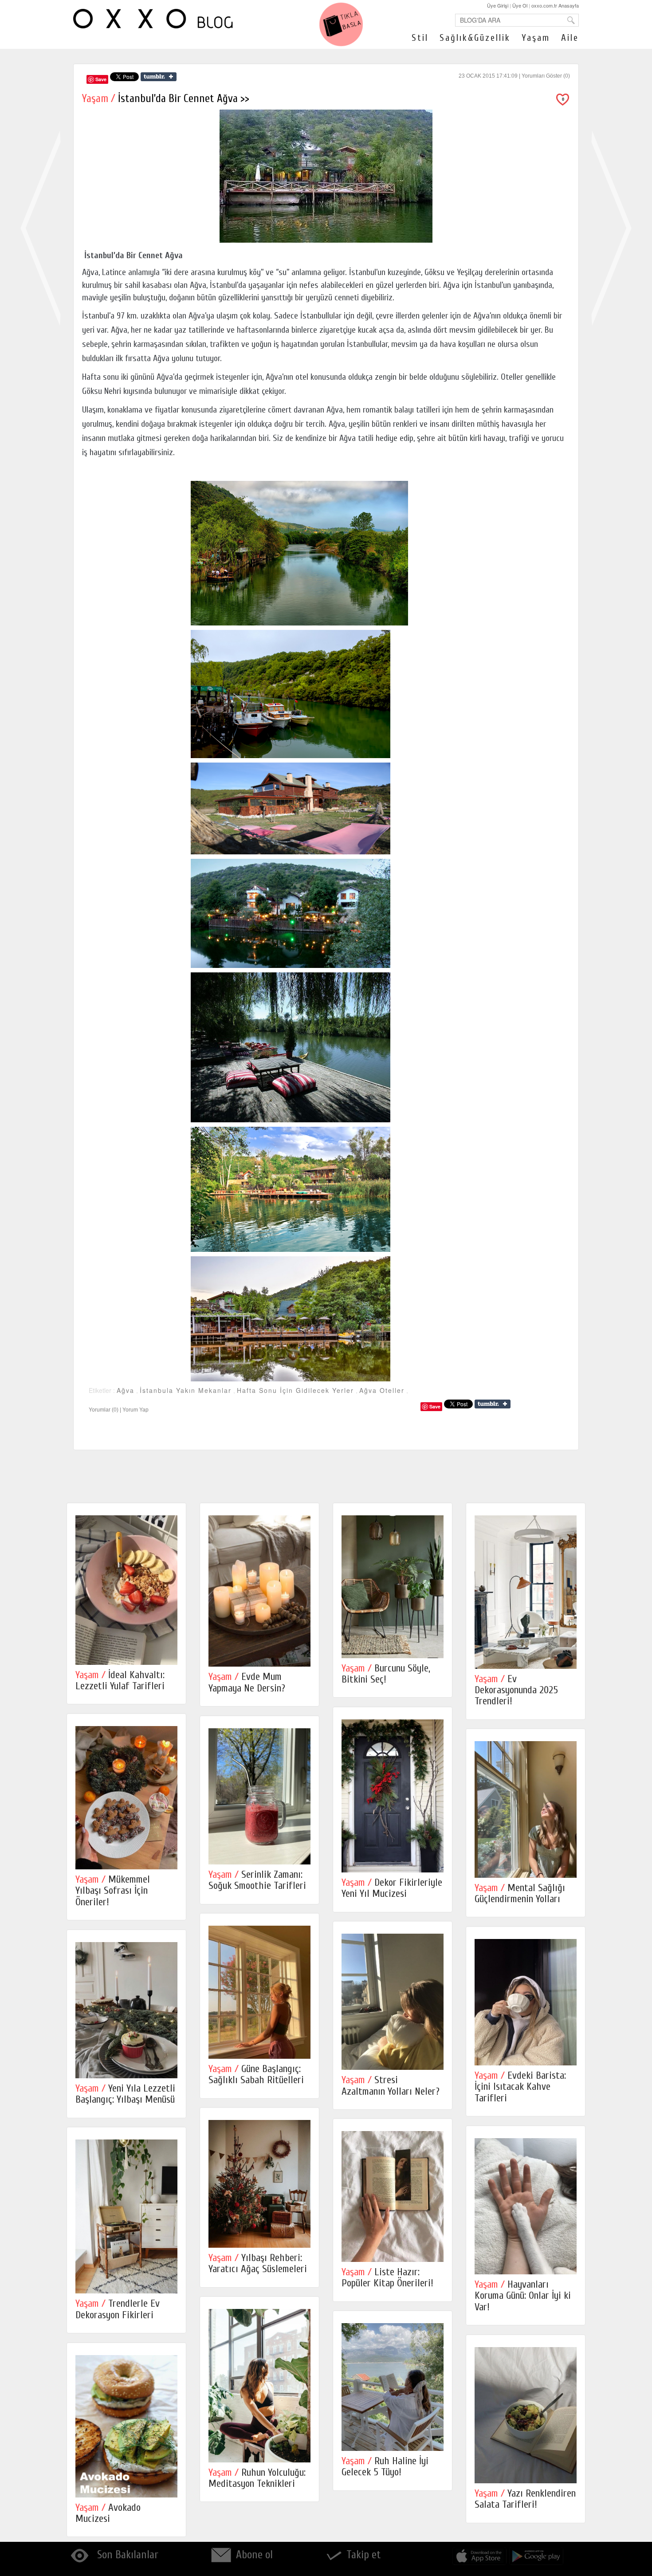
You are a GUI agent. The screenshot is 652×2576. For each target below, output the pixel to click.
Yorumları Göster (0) (546, 76)
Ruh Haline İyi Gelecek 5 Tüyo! (385, 2466)
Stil (420, 38)
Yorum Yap (136, 1410)
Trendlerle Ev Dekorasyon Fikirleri (118, 2309)
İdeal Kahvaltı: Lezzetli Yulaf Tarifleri (120, 1680)
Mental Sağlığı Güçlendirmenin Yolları (520, 1893)
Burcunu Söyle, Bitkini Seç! (386, 1674)
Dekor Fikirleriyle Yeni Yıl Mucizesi (392, 1888)
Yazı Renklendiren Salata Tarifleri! (525, 2499)
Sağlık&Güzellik (475, 38)
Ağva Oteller (382, 1390)
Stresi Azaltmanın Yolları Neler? (391, 2085)
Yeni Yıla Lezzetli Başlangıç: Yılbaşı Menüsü (125, 2094)
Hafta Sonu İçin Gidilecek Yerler (295, 1390)
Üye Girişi (498, 5)
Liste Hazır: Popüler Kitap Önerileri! (387, 2277)
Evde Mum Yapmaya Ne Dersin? (247, 1682)
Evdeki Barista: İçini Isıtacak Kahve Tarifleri (520, 2087)
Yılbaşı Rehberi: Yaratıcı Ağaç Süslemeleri (258, 2263)
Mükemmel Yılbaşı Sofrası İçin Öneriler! (113, 1891)
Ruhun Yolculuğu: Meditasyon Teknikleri (257, 2478)
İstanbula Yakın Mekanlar (186, 1390)
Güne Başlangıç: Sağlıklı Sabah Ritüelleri (256, 2074)
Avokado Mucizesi (108, 2513)
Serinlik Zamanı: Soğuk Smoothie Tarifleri (257, 1880)
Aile (570, 38)
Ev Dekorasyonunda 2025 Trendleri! (516, 1690)
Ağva (126, 1390)
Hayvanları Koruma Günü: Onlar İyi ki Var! (523, 2296)
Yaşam (536, 38)
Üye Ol (520, 5)
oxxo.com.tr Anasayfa (555, 5)
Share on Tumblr (159, 77)
